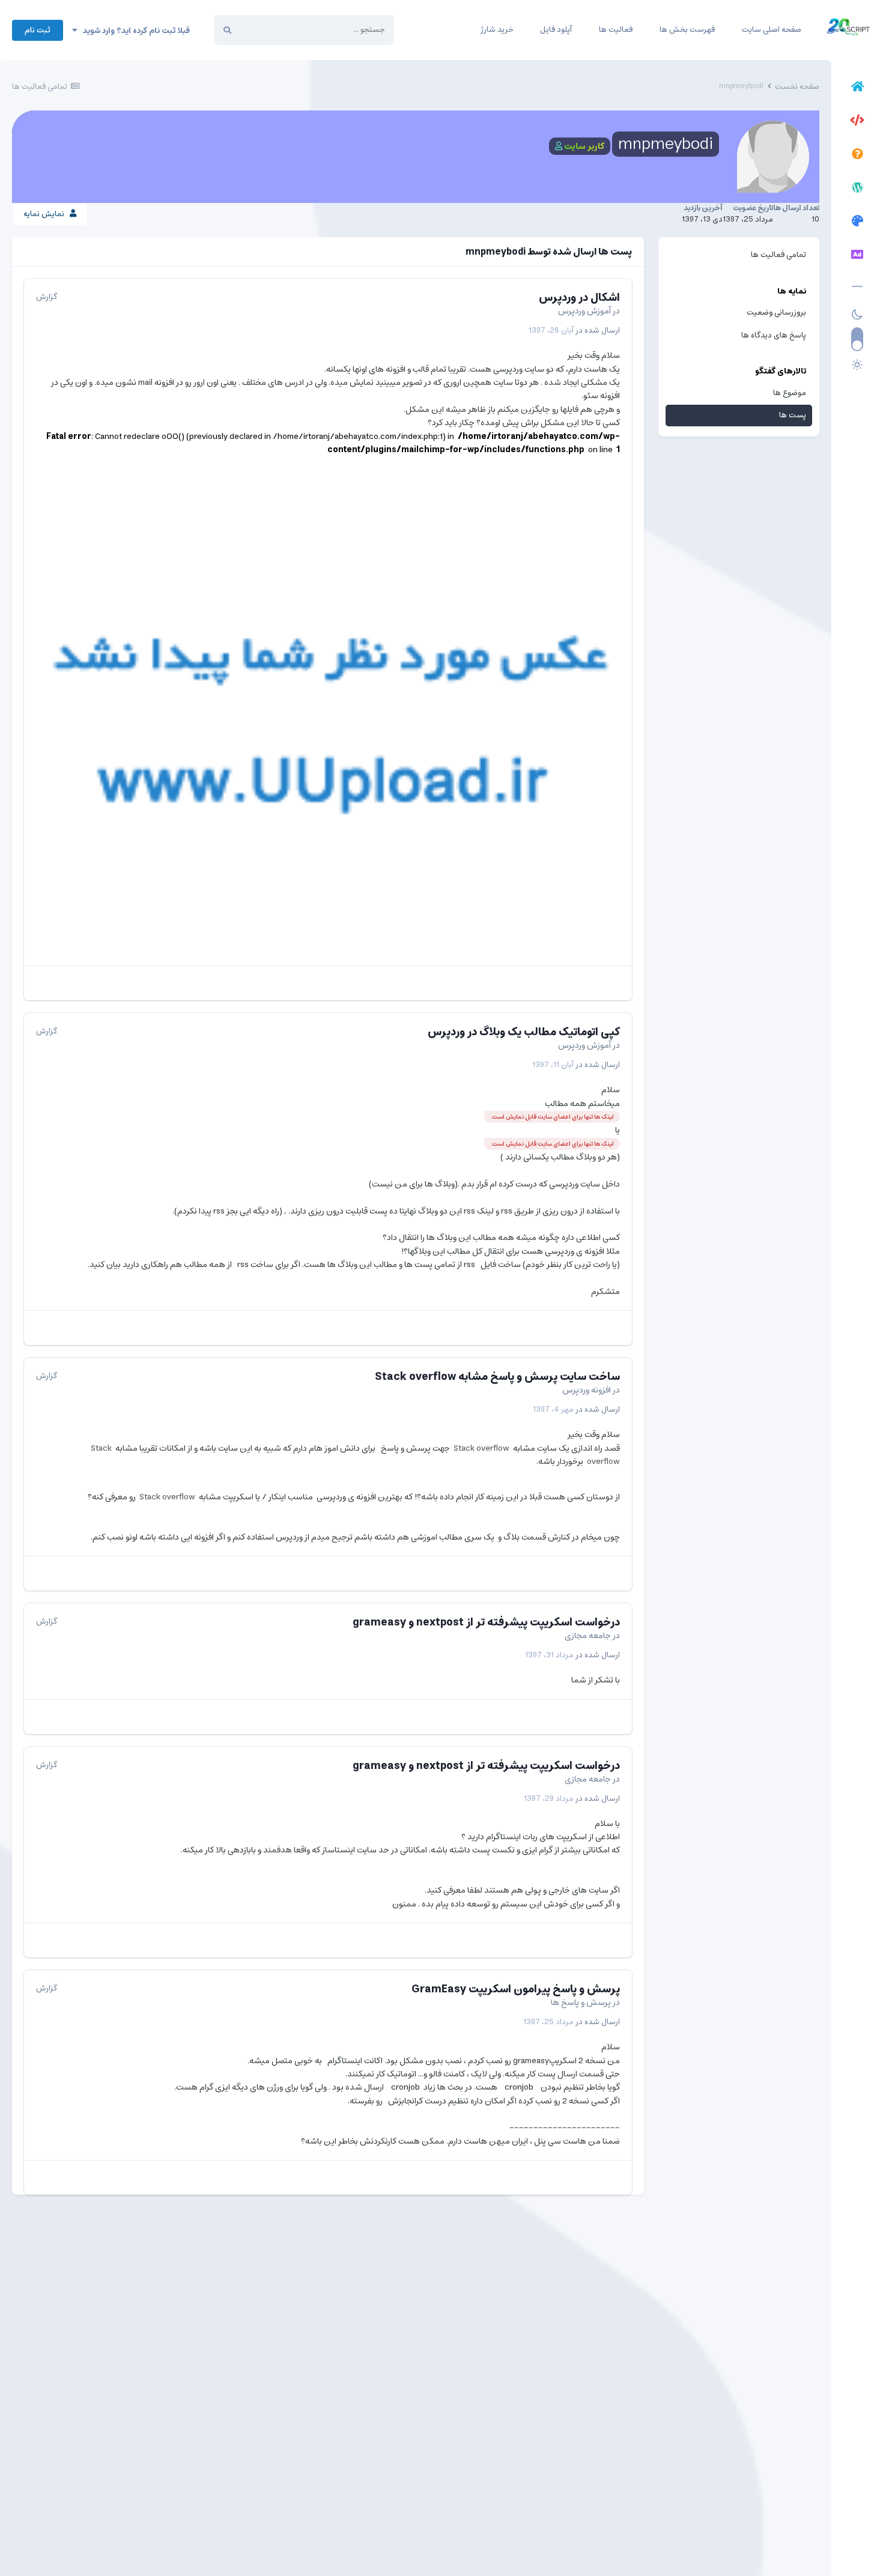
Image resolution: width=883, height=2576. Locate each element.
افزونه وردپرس (587, 1390)
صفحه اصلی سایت (772, 30)
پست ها (793, 415)
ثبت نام (38, 30)
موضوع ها (790, 393)
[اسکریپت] (857, 122)
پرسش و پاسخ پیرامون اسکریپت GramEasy (516, 1989)
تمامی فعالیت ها (778, 255)
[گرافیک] (857, 223)
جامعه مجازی (588, 1636)
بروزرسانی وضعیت (776, 313)
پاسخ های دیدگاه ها (774, 335)
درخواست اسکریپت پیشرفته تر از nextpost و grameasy (486, 1622)
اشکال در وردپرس (579, 298)
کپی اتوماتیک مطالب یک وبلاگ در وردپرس (524, 1032)
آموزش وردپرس (584, 311)
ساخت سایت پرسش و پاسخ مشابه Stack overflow (497, 1377)
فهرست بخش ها (687, 30)
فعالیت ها (616, 30)
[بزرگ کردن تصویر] (328, 720)
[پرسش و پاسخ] (857, 156)
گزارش (47, 297)
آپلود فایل (556, 30)
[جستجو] (227, 30)
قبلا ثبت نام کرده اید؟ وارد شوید (134, 31)
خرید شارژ (497, 30)
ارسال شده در (574, 331)
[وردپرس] (857, 189)
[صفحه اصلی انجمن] (857, 88)
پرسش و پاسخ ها (581, 2003)
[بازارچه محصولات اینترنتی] (857, 256)
